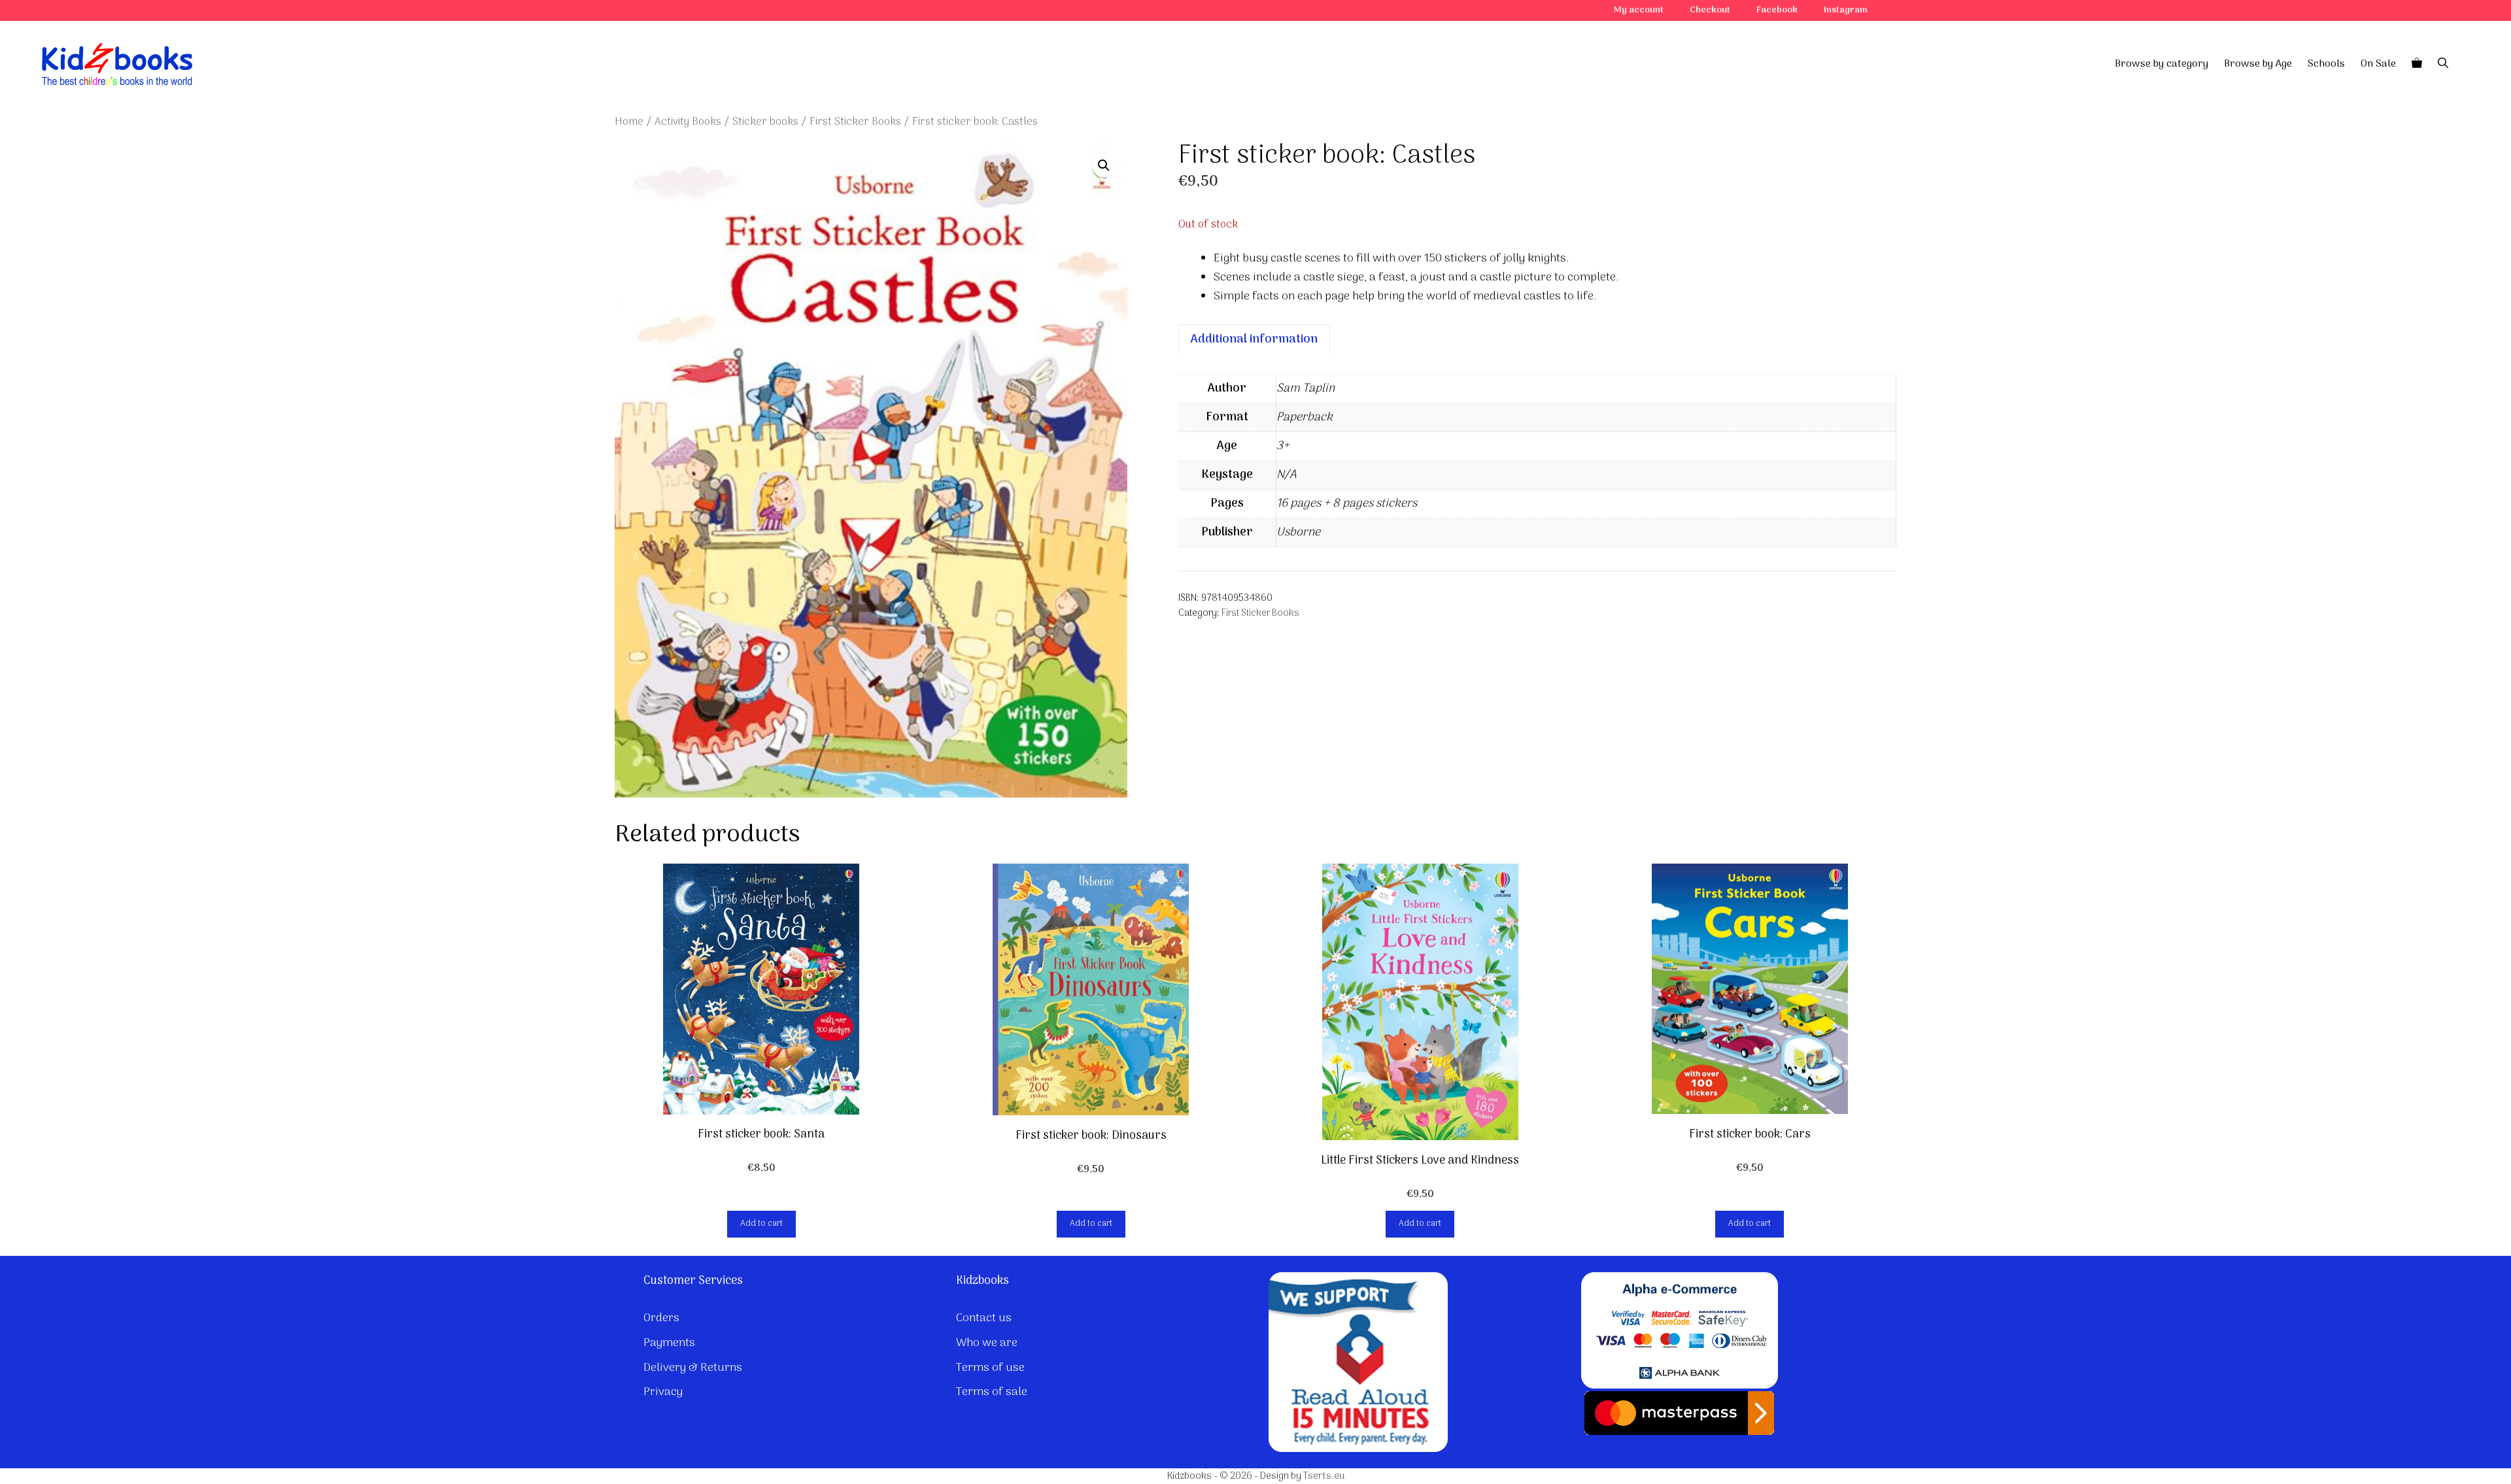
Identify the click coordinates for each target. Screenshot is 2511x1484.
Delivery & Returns (693, 1368)
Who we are (987, 1343)
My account (1639, 10)
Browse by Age (2258, 64)
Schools (2326, 64)
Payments (669, 1343)
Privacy (663, 1392)
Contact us (984, 1318)
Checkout (1710, 10)
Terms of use (990, 1368)
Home (629, 122)
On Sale (2378, 64)
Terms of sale (992, 1392)
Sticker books (765, 122)
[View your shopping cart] (2417, 64)
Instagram (1846, 10)
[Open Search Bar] (2443, 64)
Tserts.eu (1324, 1476)
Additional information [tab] (1254, 340)
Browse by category (2161, 64)
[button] (1104, 165)
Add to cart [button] (761, 1223)
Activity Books (688, 122)
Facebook (1777, 10)
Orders (661, 1318)
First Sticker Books (855, 122)
